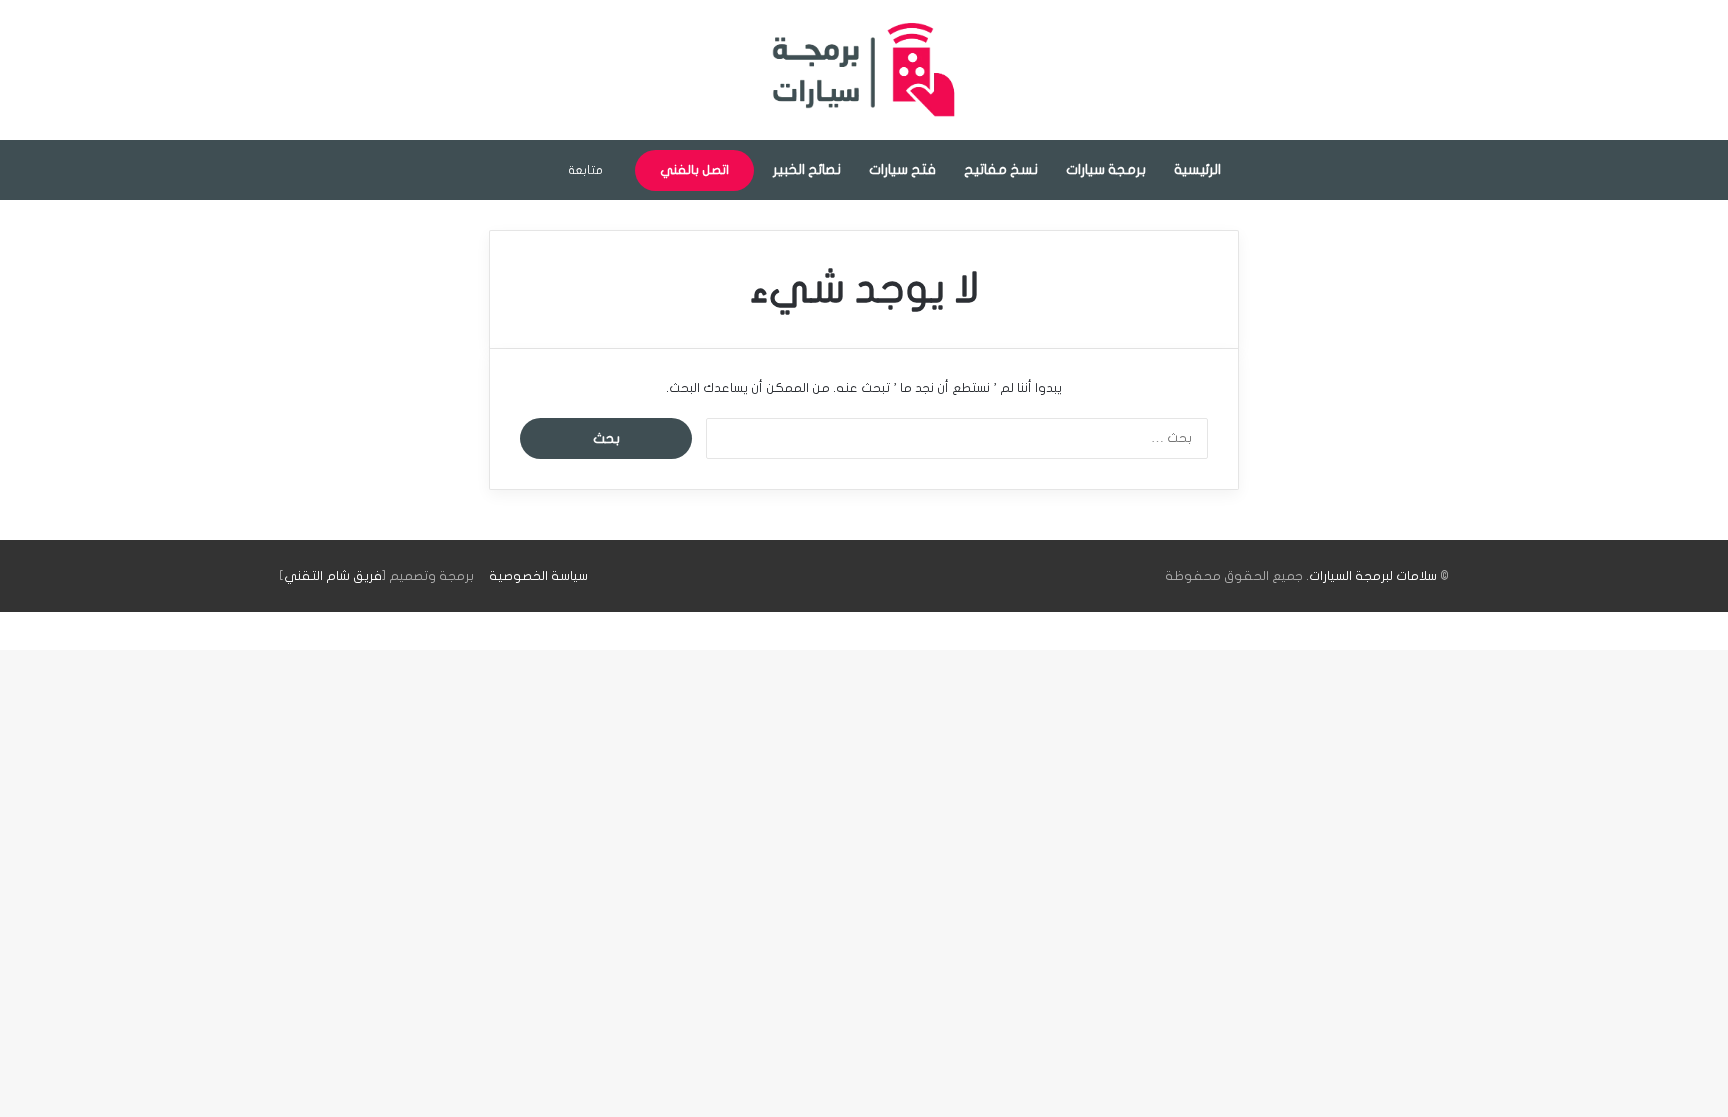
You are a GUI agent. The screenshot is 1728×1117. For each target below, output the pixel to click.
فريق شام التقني (333, 576)
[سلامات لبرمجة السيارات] (864, 70)
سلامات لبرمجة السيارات (1373, 576)
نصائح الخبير (807, 169)
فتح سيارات (902, 169)
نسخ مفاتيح (1001, 169)
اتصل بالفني (694, 170)
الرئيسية (1197, 169)
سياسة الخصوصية (538, 576)
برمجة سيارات (1106, 169)
